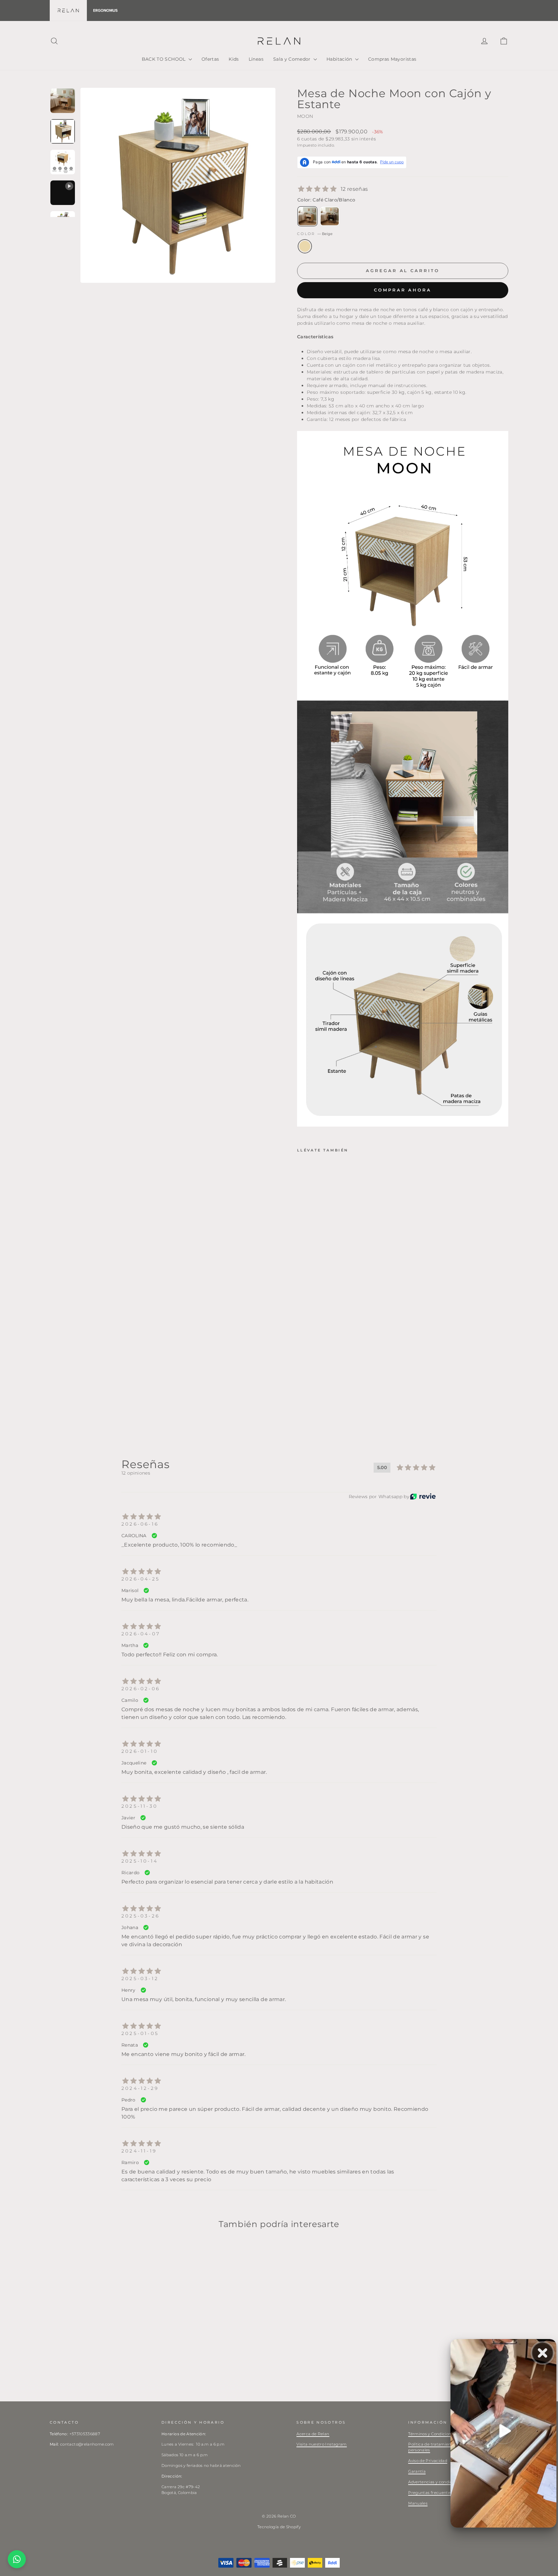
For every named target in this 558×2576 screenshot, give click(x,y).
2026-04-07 (141, 1634)
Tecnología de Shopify (279, 2527)
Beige (305, 246)
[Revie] (423, 1496)
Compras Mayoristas (392, 59)
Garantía (417, 2471)
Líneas (256, 59)
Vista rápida (104, 2347)
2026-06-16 (140, 1524)
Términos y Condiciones (432, 2434)
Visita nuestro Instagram (321, 2444)
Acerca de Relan (313, 2434)
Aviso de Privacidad (428, 2461)
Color (315, 234)
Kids (234, 59)
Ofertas (210, 59)
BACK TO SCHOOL (164, 59)
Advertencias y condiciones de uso (443, 2482)
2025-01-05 (140, 2033)
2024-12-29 (140, 2088)
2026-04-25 (141, 1579)
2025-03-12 (140, 1978)
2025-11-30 (139, 1806)
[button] (327, 1362)
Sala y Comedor (293, 59)
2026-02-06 (141, 1689)
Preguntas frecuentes (430, 2493)
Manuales (418, 2503)
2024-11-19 (139, 2151)
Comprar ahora (403, 290)
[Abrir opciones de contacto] (17, 2559)
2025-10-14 (140, 1861)
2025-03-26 (140, 1916)
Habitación (340, 59)
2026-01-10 (140, 1751)
